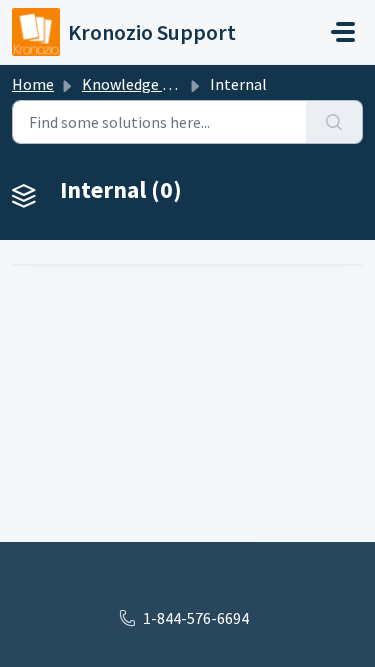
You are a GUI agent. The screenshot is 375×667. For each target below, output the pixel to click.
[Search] (334, 122)
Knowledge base (138, 84)
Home (33, 84)
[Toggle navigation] (343, 32)
